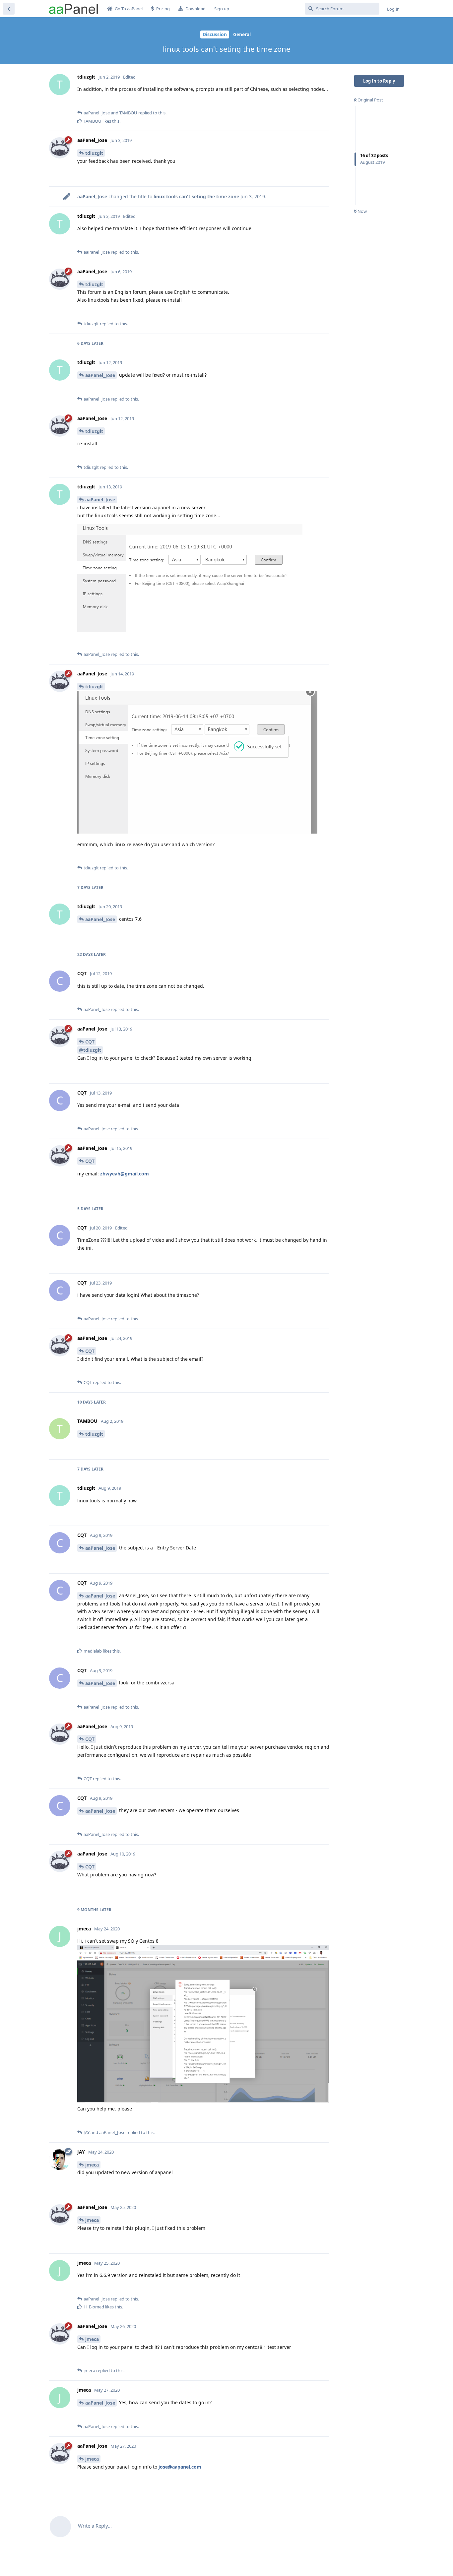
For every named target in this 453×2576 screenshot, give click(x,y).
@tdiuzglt (90, 1050)
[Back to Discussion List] (9, 9)
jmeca (92, 2165)
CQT (90, 1042)
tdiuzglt (94, 153)
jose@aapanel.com (180, 2467)
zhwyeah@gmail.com (125, 1174)
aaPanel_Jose (100, 375)
